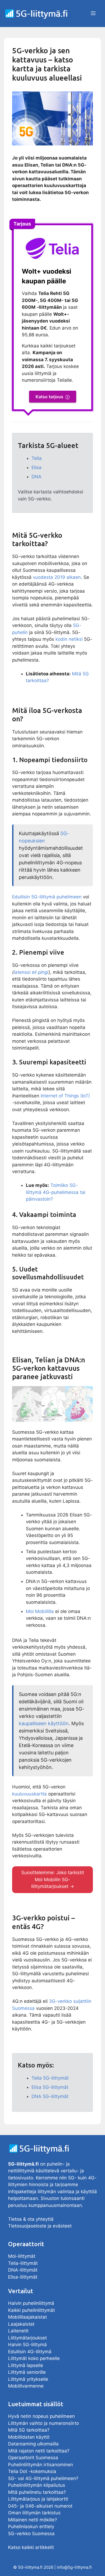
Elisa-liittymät (23, 2277)
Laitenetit (18, 2331)
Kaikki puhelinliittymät (31, 2310)
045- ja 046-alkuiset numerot (40, 2506)
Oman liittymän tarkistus (34, 2513)
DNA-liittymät (23, 2270)
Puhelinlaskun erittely (31, 2527)
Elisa (36, 467)
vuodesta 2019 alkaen (57, 577)
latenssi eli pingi (31, 972)
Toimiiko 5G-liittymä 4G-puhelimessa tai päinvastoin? (56, 1192)
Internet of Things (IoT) (65, 1096)
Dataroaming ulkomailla (33, 2444)
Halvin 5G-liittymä (27, 2345)
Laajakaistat (21, 2324)
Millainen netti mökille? (33, 2520)
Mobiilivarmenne (26, 2386)
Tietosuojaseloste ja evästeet (40, 2226)
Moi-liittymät (22, 2256)
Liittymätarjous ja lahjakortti (38, 2499)
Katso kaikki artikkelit (31, 2547)
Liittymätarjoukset (27, 2338)
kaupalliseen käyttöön (44, 1723)
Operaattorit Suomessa (33, 2458)
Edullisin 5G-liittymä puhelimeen (47, 897)
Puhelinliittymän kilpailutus (37, 2485)
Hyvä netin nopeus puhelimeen (41, 2416)
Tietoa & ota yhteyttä (31, 2219)
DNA (36, 477)
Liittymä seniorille (28, 2372)
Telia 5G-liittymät (50, 2078)
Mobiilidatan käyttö (29, 2437)
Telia (37, 458)
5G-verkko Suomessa (31, 2534)
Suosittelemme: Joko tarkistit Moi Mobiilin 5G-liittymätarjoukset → (53, 1879)
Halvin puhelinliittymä (31, 2303)
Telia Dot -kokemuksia (32, 2471)
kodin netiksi (69, 639)
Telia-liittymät (23, 2263)
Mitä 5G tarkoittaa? (29, 2430)
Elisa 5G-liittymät (50, 2087)
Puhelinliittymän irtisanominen (41, 2465)
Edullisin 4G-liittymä (30, 2352)
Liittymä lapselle (26, 2365)
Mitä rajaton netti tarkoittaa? (39, 2451)
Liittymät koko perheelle (34, 2358)
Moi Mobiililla (40, 1611)
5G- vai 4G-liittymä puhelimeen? (43, 2478)
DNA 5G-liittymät (50, 2096)
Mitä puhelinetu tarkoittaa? (37, 2492)
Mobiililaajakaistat (27, 2317)
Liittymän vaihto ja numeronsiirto (43, 2423)
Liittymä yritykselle (28, 2379)
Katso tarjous (49, 397)
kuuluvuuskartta (29, 1794)
